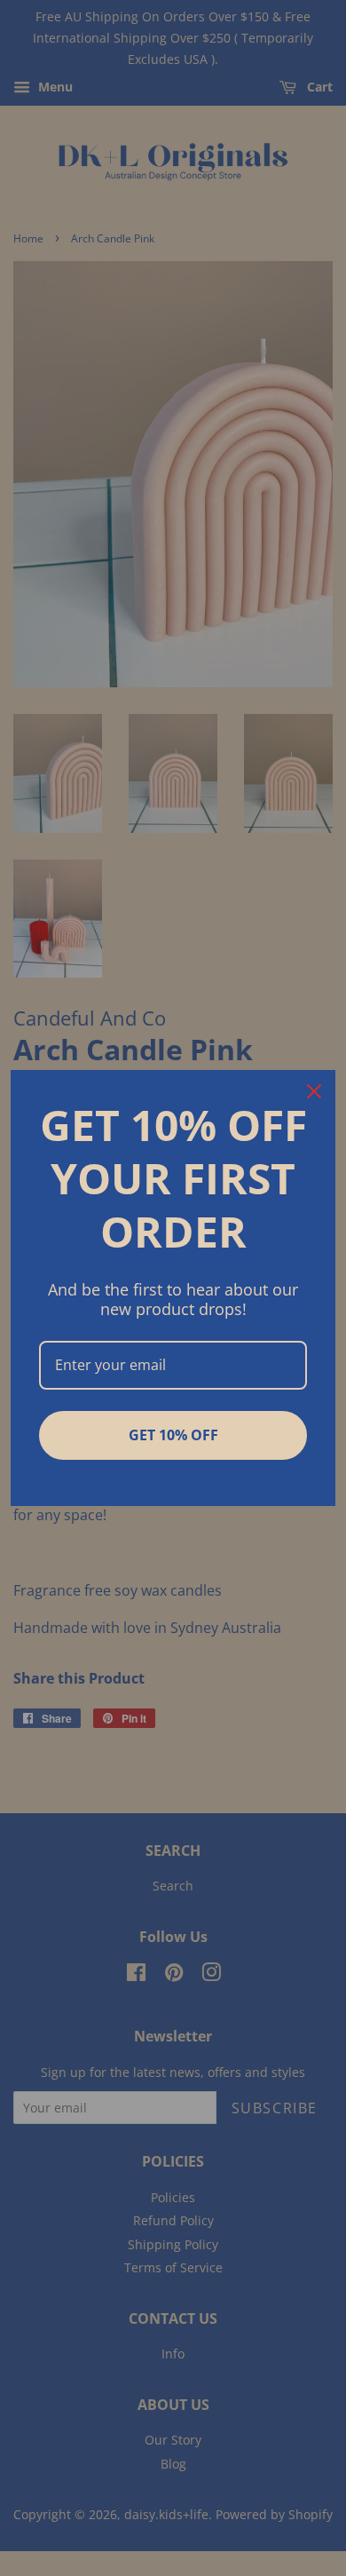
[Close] (314, 1091)
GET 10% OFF (173, 1435)
